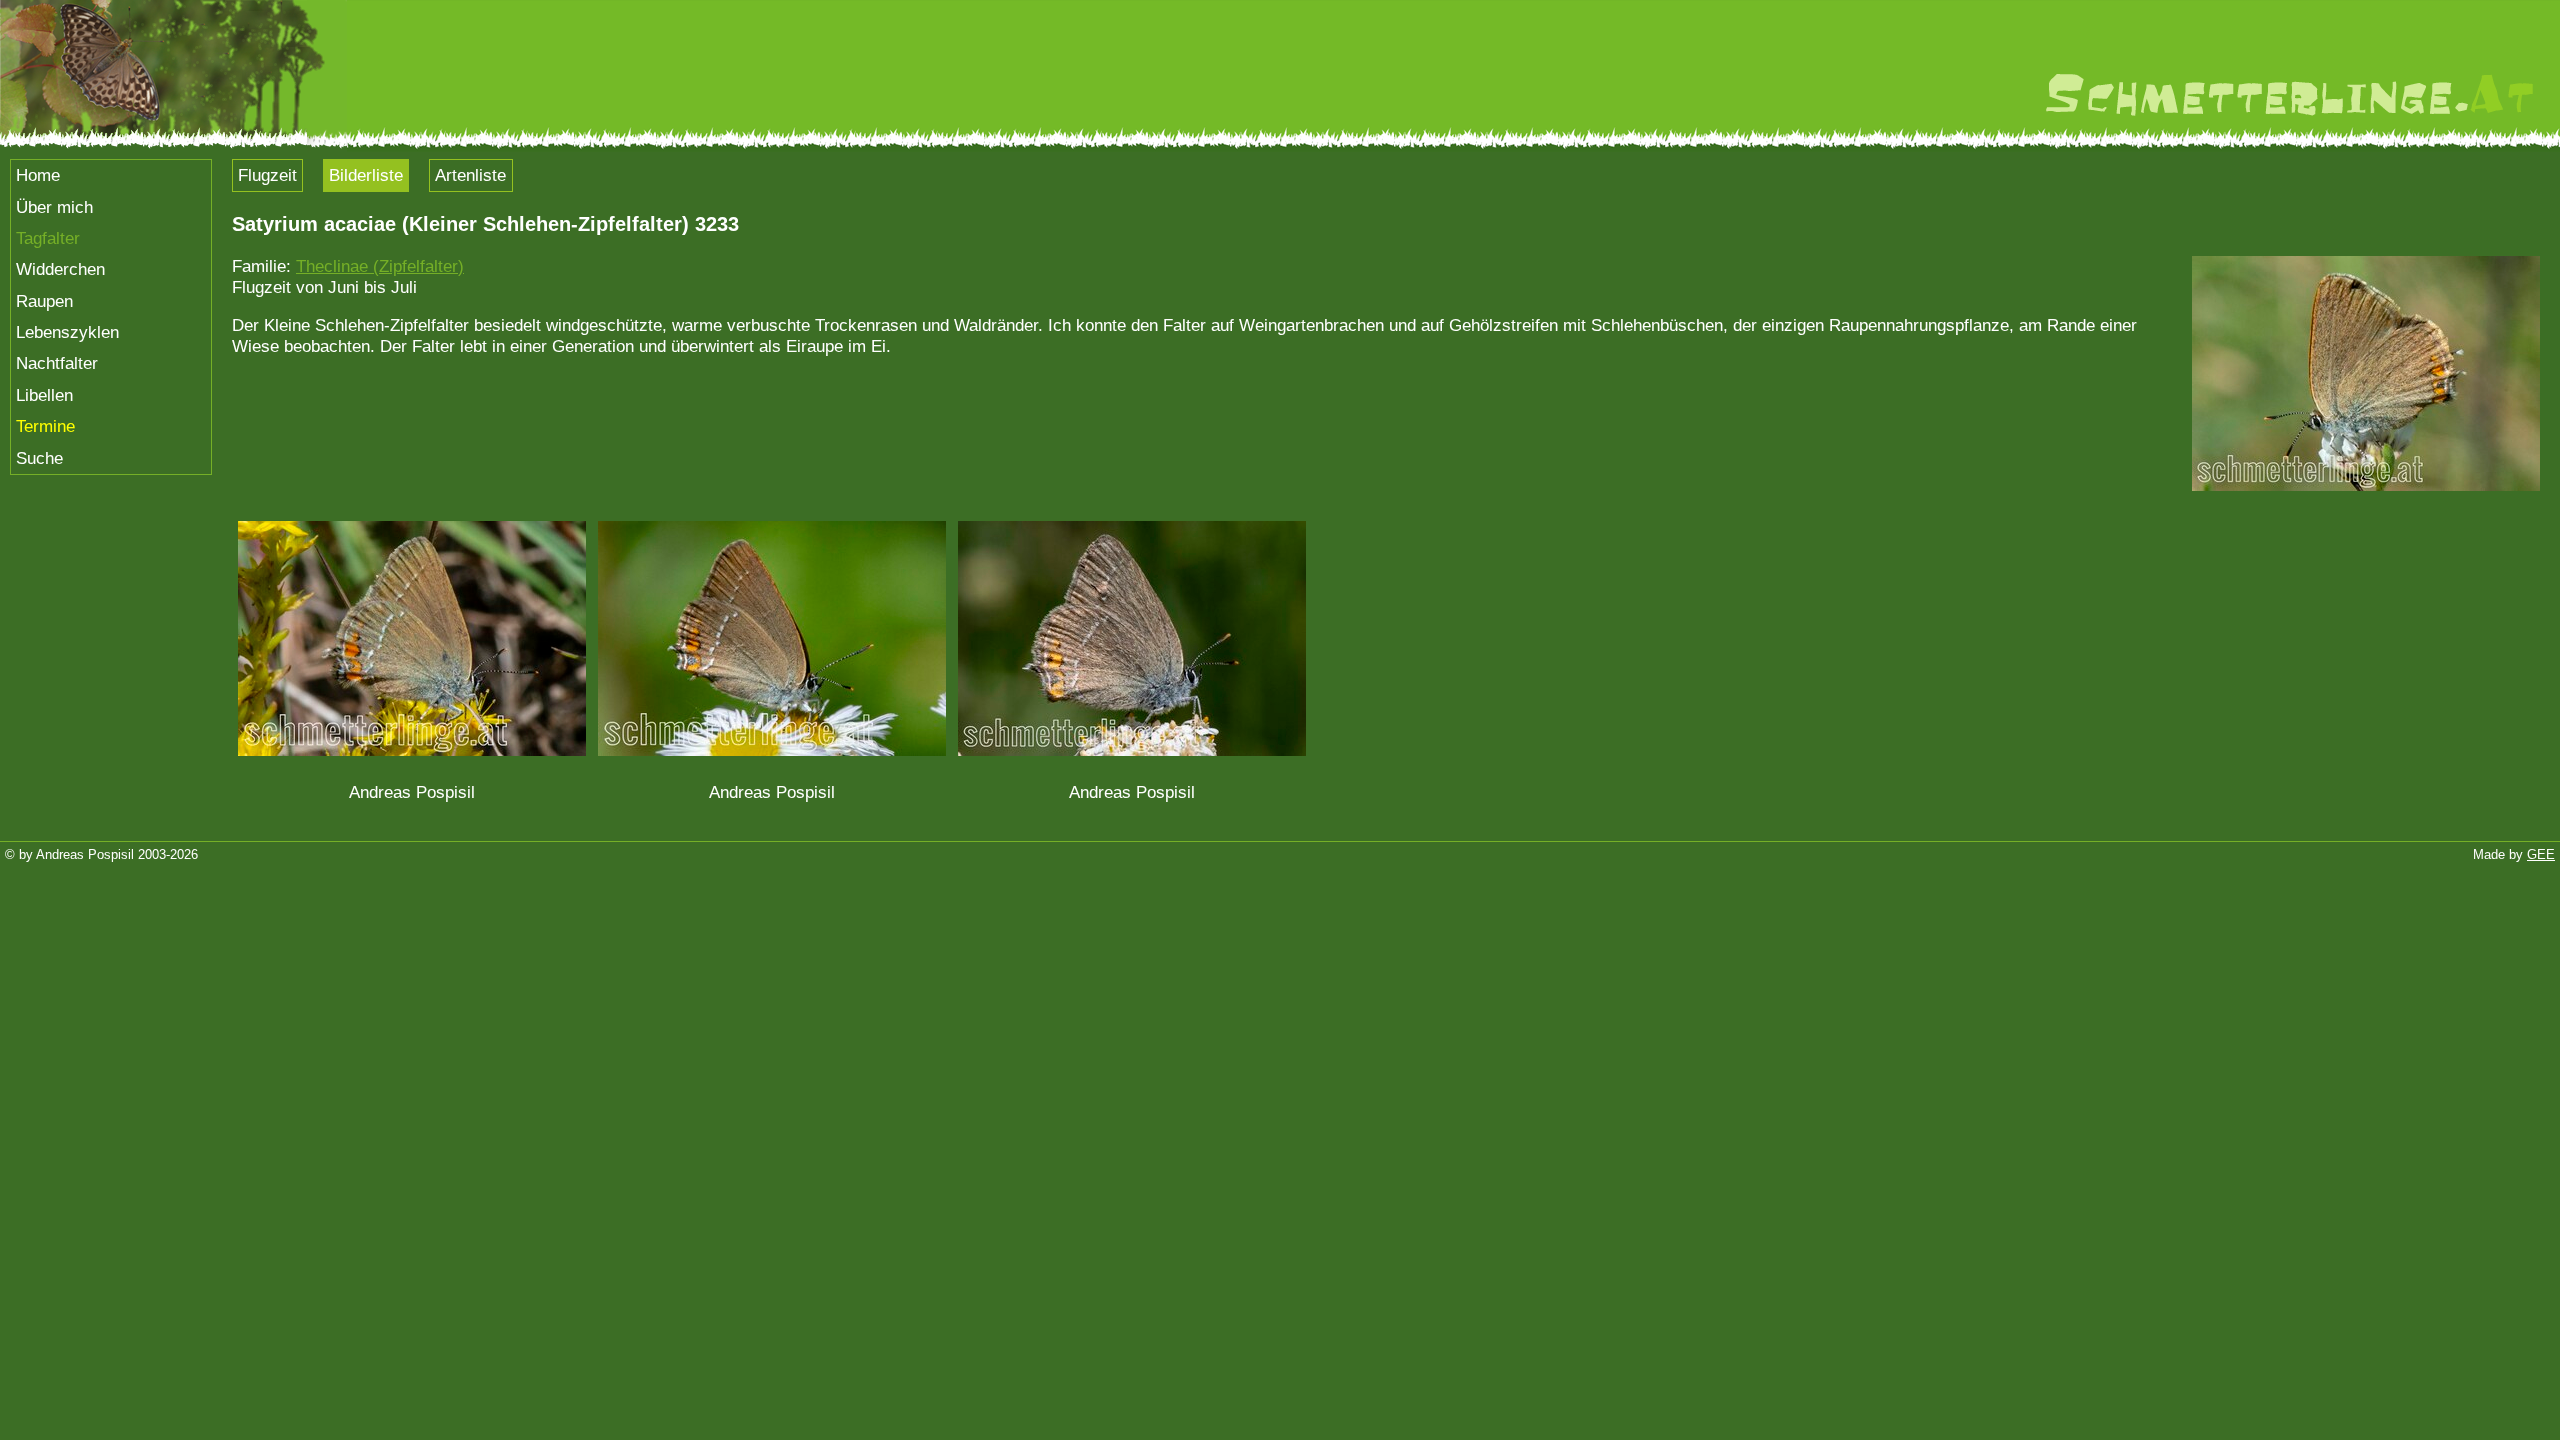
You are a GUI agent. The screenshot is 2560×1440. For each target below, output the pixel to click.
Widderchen (60, 269)
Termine (45, 426)
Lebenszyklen (67, 332)
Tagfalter (48, 238)
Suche (39, 458)
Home (38, 175)
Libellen (44, 395)
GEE (2541, 854)
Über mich (54, 207)
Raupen (44, 301)
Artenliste (470, 175)
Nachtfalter (57, 363)
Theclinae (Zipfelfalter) (380, 266)
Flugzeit (267, 175)
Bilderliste (366, 175)
